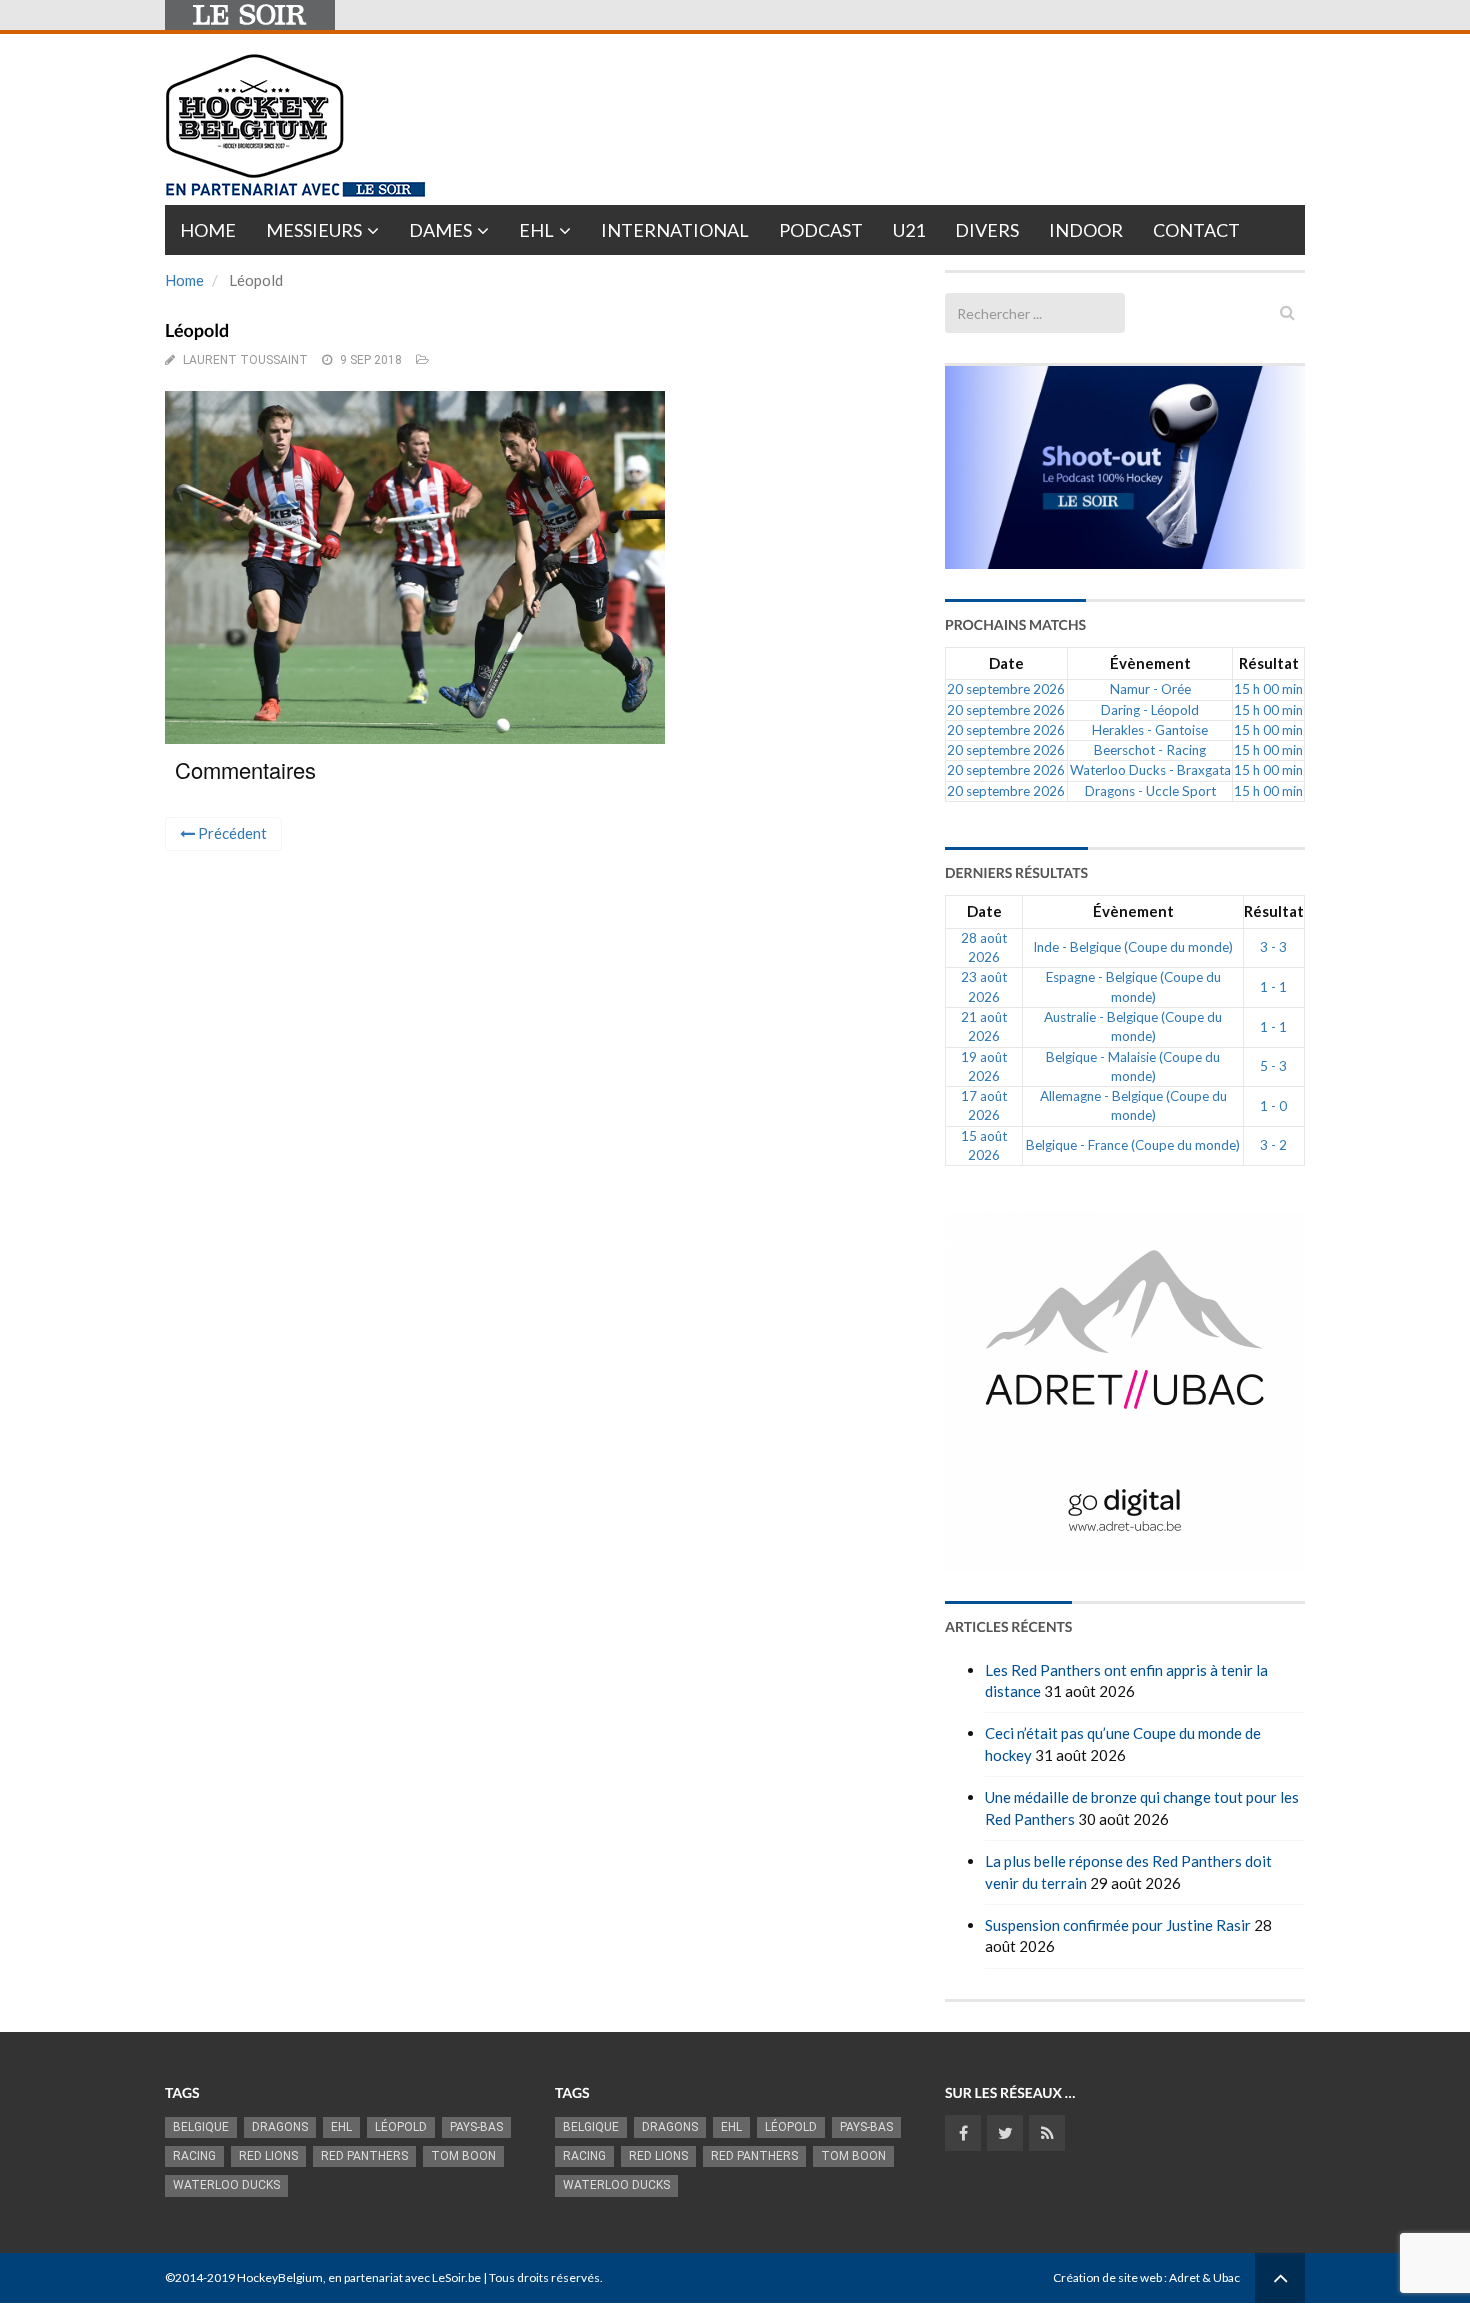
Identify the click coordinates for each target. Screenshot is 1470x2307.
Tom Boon (463, 2156)
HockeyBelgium (280, 2277)
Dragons (280, 2127)
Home (208, 230)
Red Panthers (364, 2156)
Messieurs (314, 230)
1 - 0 (1273, 1106)
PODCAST (821, 230)
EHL (536, 230)
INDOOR (1086, 230)
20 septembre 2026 (1006, 689)
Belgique (201, 2127)
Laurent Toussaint (245, 360)
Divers (987, 230)
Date (1006, 663)
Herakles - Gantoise (1150, 730)
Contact (1196, 230)
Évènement (1150, 663)
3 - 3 (1273, 947)
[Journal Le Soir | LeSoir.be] (250, 15)
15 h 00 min (1268, 689)
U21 (909, 230)
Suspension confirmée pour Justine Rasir (1118, 1925)
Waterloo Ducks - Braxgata (1150, 770)
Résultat (1269, 663)
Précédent (231, 833)
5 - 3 (1273, 1066)
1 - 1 (1273, 987)
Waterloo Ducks (226, 2185)
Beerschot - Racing (1150, 750)
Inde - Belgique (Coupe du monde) (1133, 947)
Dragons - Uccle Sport (1150, 791)
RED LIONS (268, 2156)
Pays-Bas (476, 2127)
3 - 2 (1273, 1145)
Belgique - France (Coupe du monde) (1133, 1145)
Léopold (401, 2127)
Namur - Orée (1150, 689)
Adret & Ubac (1204, 2277)
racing (194, 2156)
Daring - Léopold (1150, 710)
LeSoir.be (456, 2277)
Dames (440, 230)
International (675, 230)
